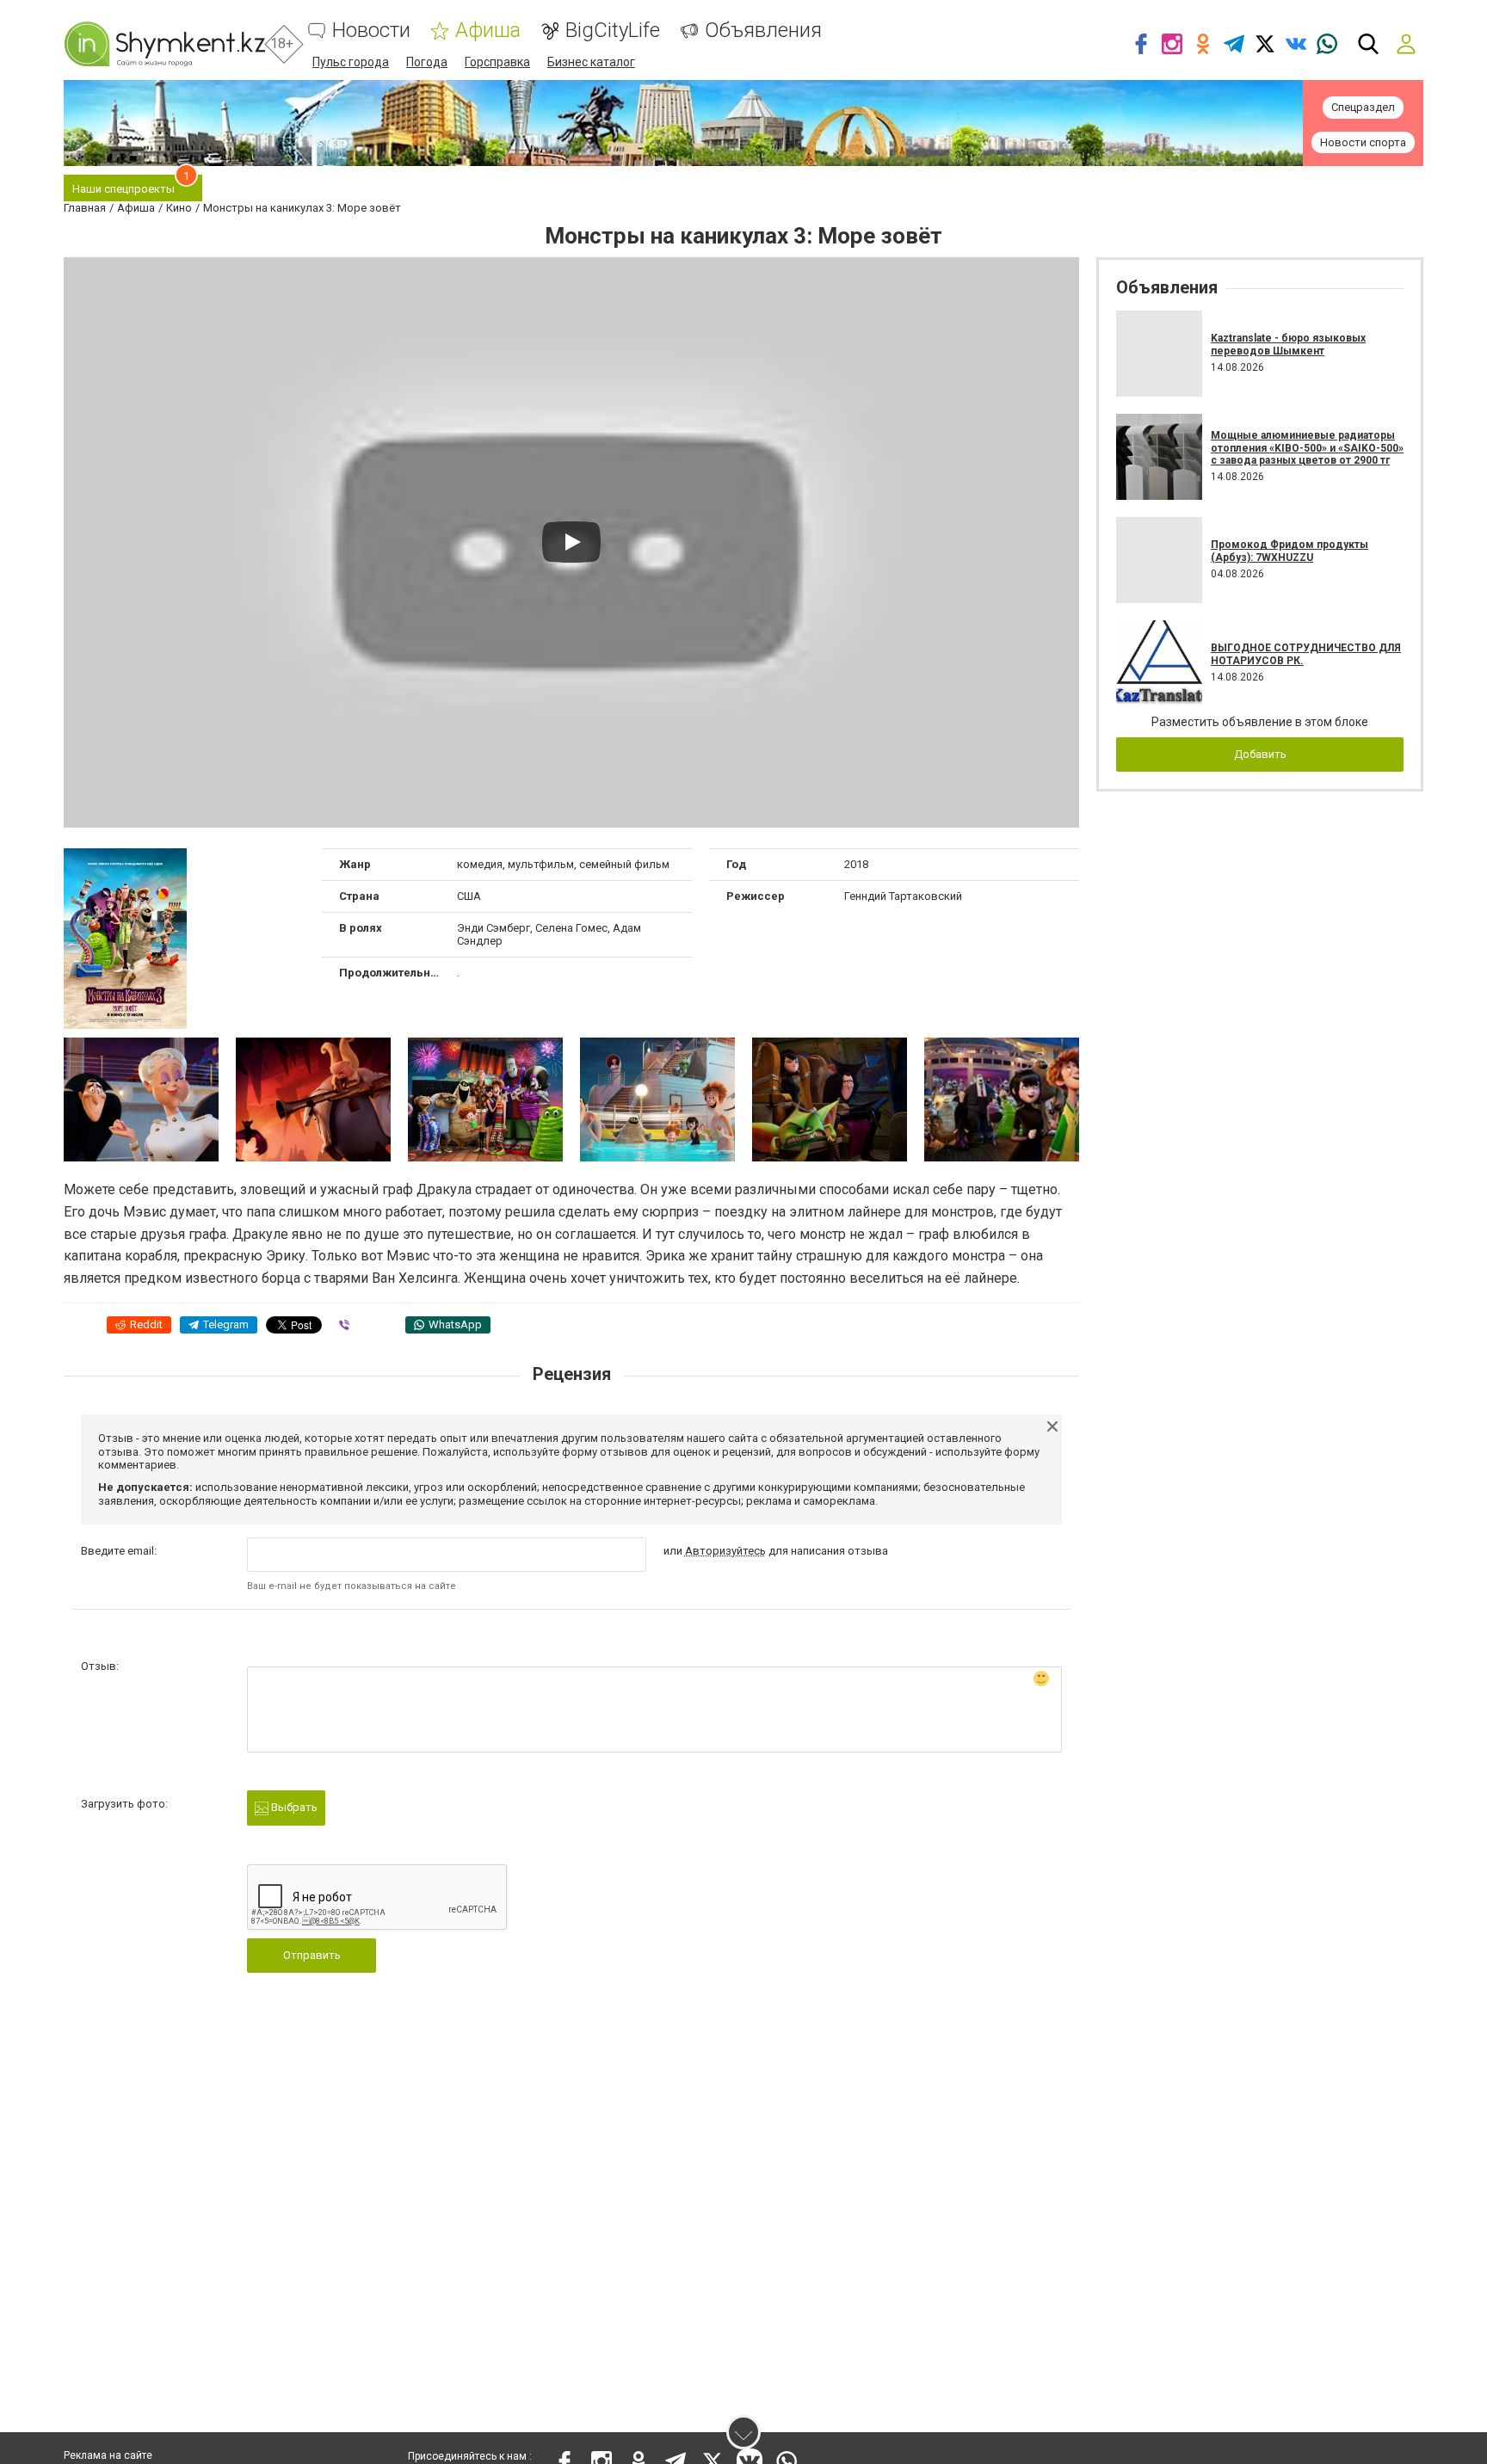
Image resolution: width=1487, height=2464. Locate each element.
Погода (427, 62)
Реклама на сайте (108, 2455)
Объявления (763, 31)
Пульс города (351, 62)
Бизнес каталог (591, 62)
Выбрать (293, 1807)
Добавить (1260, 754)
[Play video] (571, 542)
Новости (371, 31)
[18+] (164, 44)
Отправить (312, 1955)
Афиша (488, 31)
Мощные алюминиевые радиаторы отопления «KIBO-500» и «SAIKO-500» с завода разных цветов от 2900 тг (1307, 448)
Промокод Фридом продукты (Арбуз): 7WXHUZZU (1290, 551)
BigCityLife (613, 31)
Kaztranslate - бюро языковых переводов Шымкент (1288, 344)
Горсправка (497, 62)
